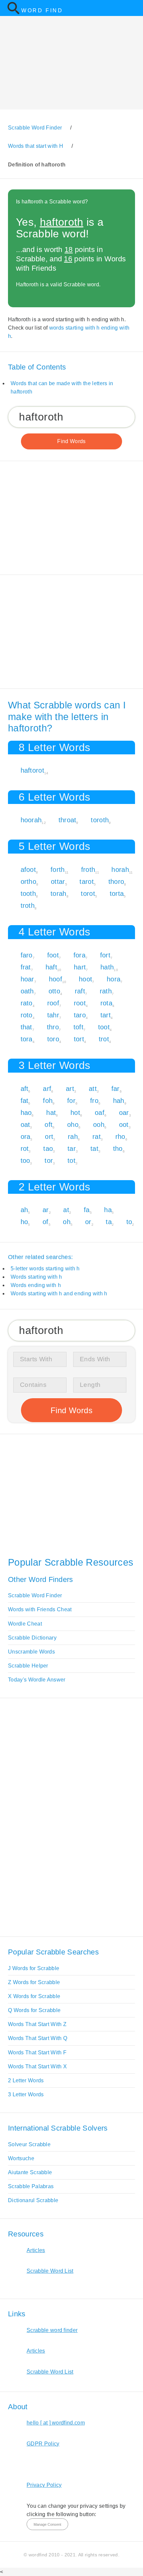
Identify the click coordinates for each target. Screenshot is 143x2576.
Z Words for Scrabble (34, 1982)
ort (49, 1137)
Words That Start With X (37, 2066)
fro (94, 1101)
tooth (28, 894)
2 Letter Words (26, 2080)
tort (79, 1039)
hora (114, 979)
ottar (58, 882)
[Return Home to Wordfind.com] (13, 13)
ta (109, 1222)
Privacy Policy (44, 2485)
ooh (99, 1125)
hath (107, 967)
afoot (28, 870)
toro (53, 1039)
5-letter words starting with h (45, 1269)
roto (27, 1015)
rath (106, 991)
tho (118, 1149)
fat (25, 1101)
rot (25, 1149)
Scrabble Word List (50, 2271)
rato (27, 1003)
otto (54, 991)
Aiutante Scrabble (30, 2172)
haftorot (33, 770)
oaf (100, 1113)
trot (104, 1039)
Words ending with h (36, 1285)
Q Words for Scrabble (34, 2010)
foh (48, 1101)
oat (25, 1125)
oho (73, 1125)
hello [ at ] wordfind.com (56, 2423)
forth (58, 870)
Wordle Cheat (25, 1624)
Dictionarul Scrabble (33, 2200)
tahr (53, 1015)
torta (117, 894)
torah (59, 894)
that (26, 1027)
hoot (85, 979)
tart (106, 1015)
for (71, 1101)
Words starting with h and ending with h (59, 1293)
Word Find (42, 10)
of (46, 1222)
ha (108, 1210)
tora (27, 1039)
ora (26, 1137)
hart (80, 967)
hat (51, 1113)
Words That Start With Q (38, 2038)
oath (27, 991)
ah (24, 1210)
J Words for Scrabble (34, 1968)
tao (48, 1149)
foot (53, 955)
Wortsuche (21, 2158)
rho (120, 1137)
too (25, 1160)
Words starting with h (36, 1277)
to (129, 1222)
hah (119, 1101)
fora (79, 955)
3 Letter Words (26, 2094)
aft (25, 1089)
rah (73, 1137)
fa (87, 1210)
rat (97, 1137)
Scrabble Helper (28, 1666)
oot (124, 1125)
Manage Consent (47, 2524)
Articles (36, 2250)
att (93, 1089)
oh (67, 1222)
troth (28, 905)
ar (46, 1210)
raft (80, 991)
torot (88, 894)
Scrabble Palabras (31, 2186)
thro (53, 1027)
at (66, 1210)
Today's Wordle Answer (37, 1680)
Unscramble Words (31, 1652)
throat (68, 820)
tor (49, 1160)
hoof (56, 979)
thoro (116, 882)
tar (72, 1149)
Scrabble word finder (52, 2330)
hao (26, 1113)
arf (47, 1089)
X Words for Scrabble (34, 1996)
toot (104, 1027)
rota (106, 1003)
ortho (29, 882)
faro (27, 955)
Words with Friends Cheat (40, 1609)
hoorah (31, 820)
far (116, 1089)
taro (80, 1015)
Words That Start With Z (37, 2024)
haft (51, 967)
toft (78, 1027)
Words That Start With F (37, 2053)
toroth (100, 820)
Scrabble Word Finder (35, 1595)
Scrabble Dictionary (32, 1638)
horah (120, 870)
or (88, 1222)
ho (24, 1222)
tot (71, 1160)
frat (26, 967)
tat (94, 1149)
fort (105, 955)
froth (88, 870)
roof (53, 1003)
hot (75, 1113)
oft (49, 1125)
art (70, 1089)
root (80, 1003)
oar (124, 1113)
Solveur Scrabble (29, 2144)
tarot (87, 882)
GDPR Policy (43, 2444)
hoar (27, 979)
